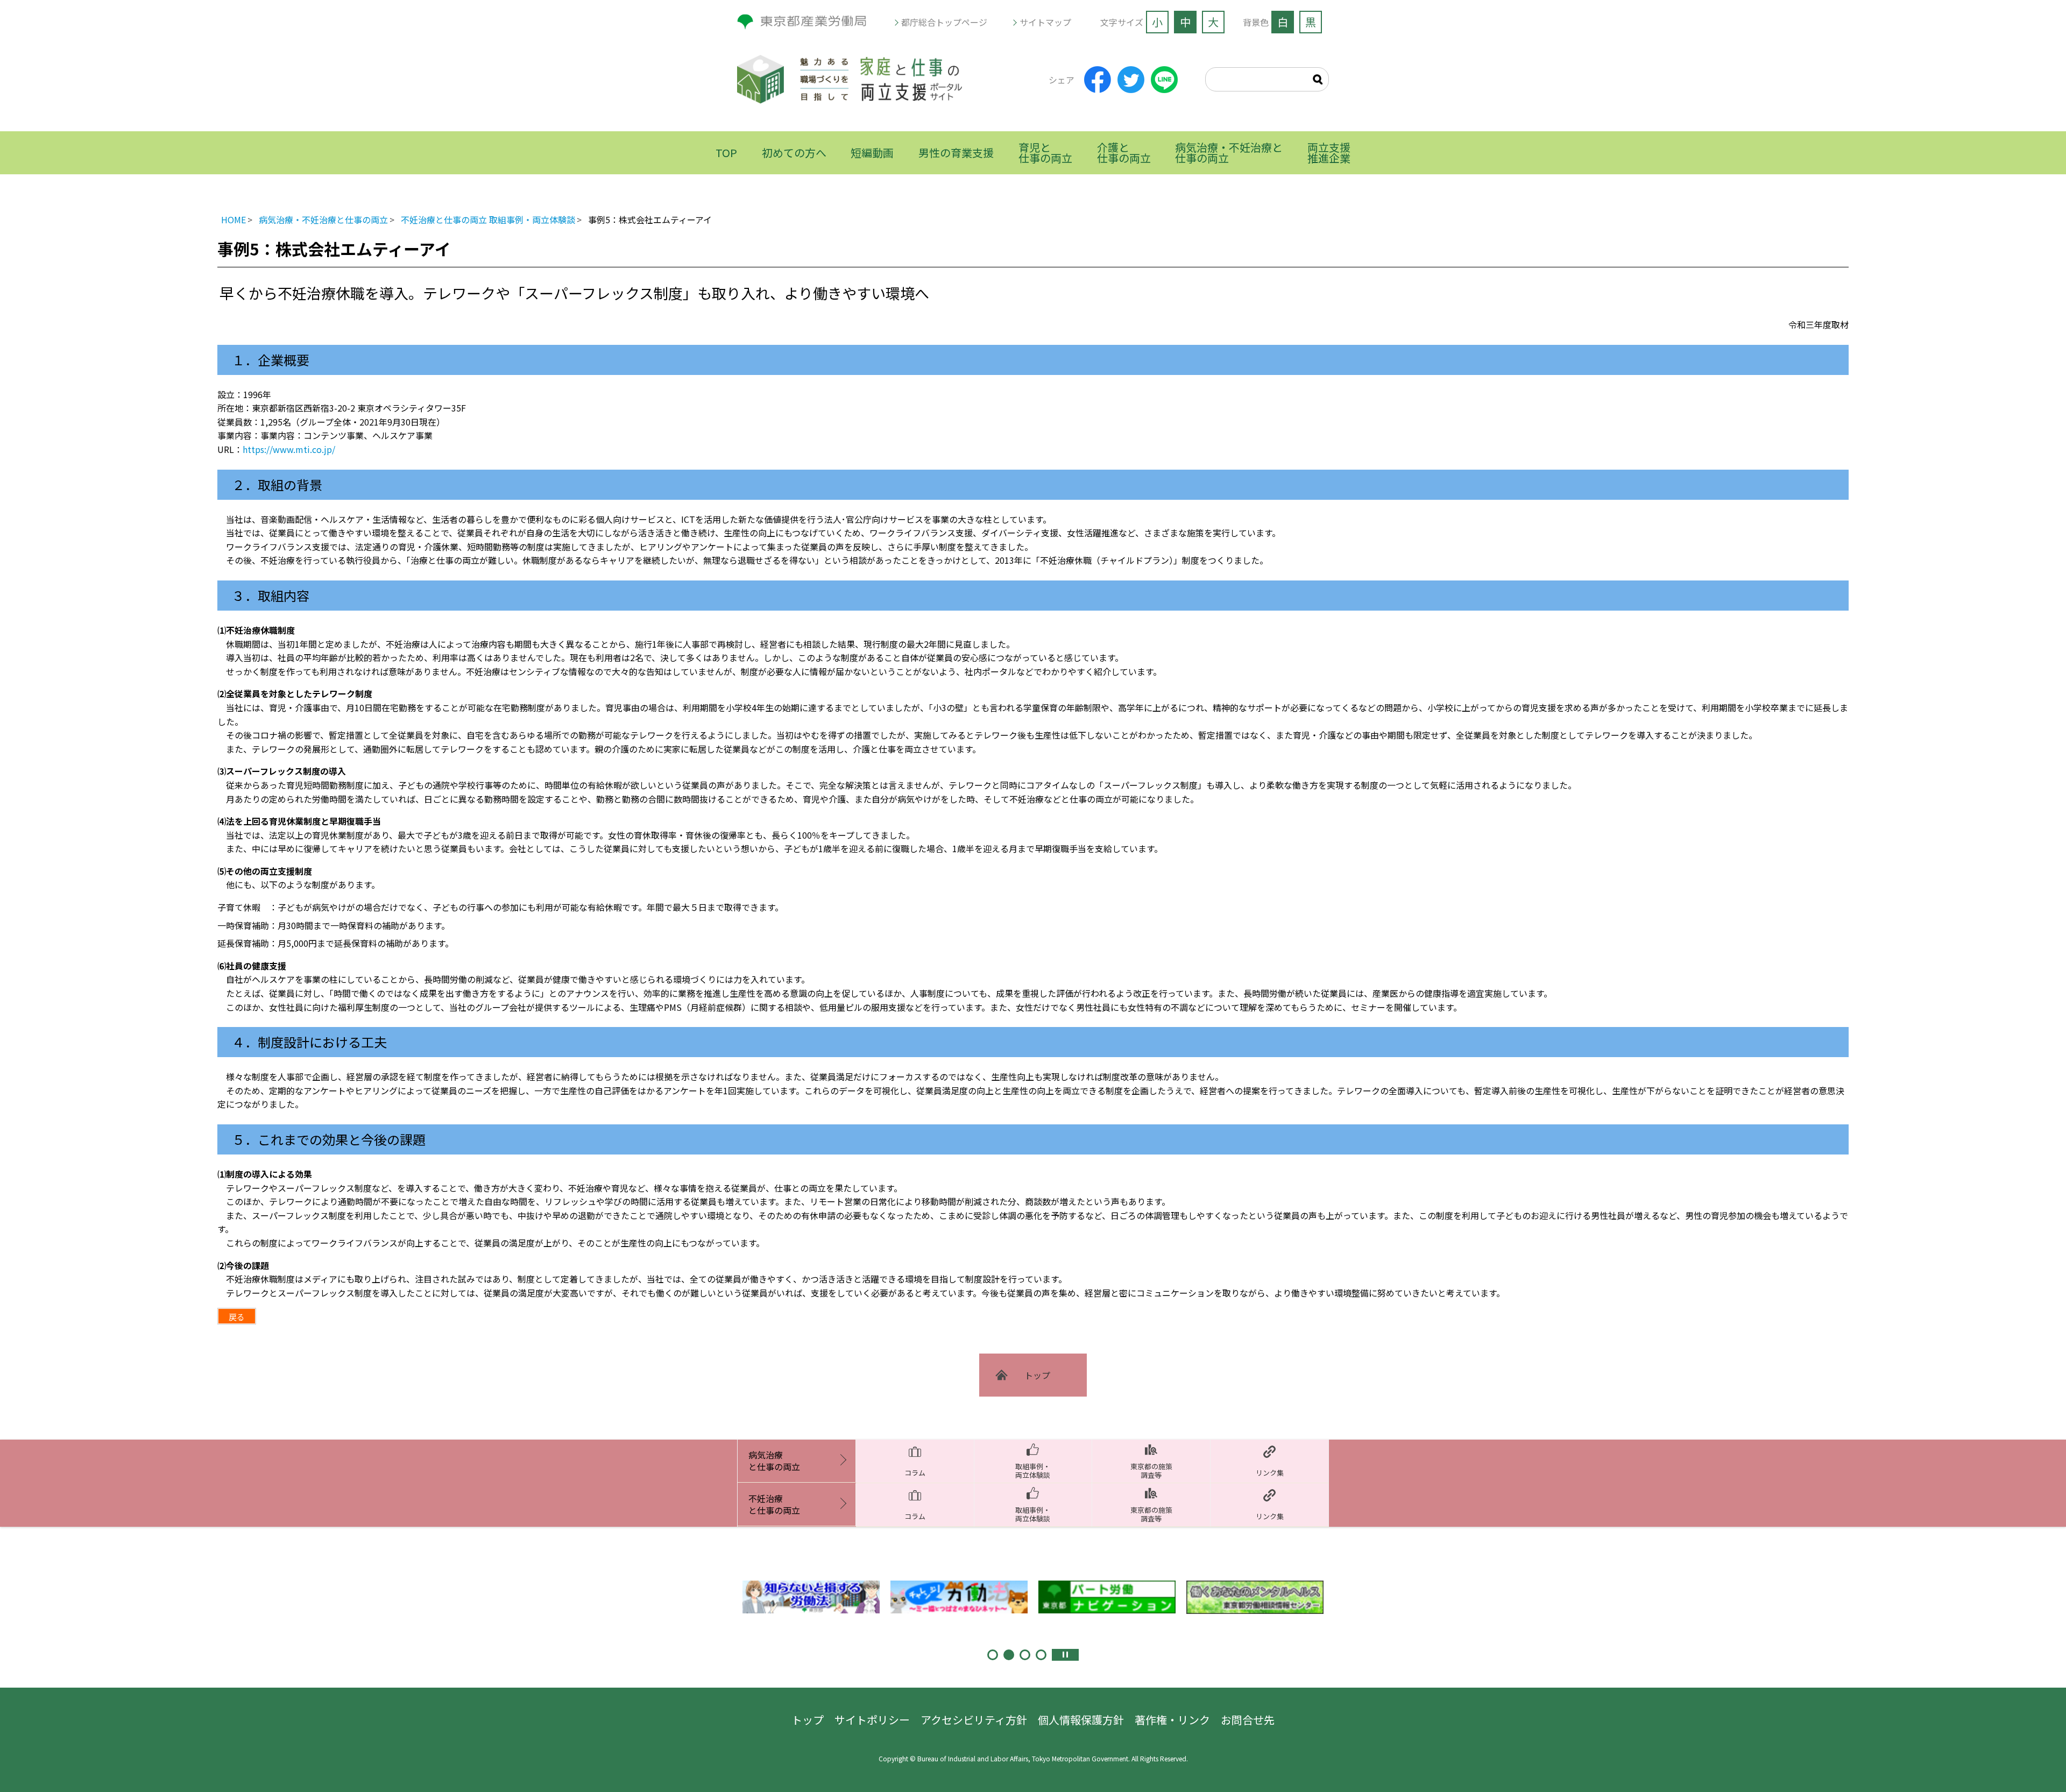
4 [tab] (1041, 1655)
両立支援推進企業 (1329, 153)
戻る (237, 1317)
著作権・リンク (1172, 1720)
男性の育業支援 (956, 153)
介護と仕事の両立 (1124, 153)
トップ (808, 1720)
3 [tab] (1025, 1655)
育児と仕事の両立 (1045, 153)
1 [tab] (993, 1655)
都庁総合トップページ (944, 22)
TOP (726, 153)
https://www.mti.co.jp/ (289, 449)
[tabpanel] (811, 1597)
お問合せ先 (1248, 1720)
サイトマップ (1045, 22)
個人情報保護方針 (1081, 1720)
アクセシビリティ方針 (974, 1720)
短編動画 (872, 153)
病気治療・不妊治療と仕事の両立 (1229, 153)
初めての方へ (794, 153)
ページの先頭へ (2034, 1760)
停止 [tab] (1065, 1655)
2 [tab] (1009, 1655)
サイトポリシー (872, 1720)
